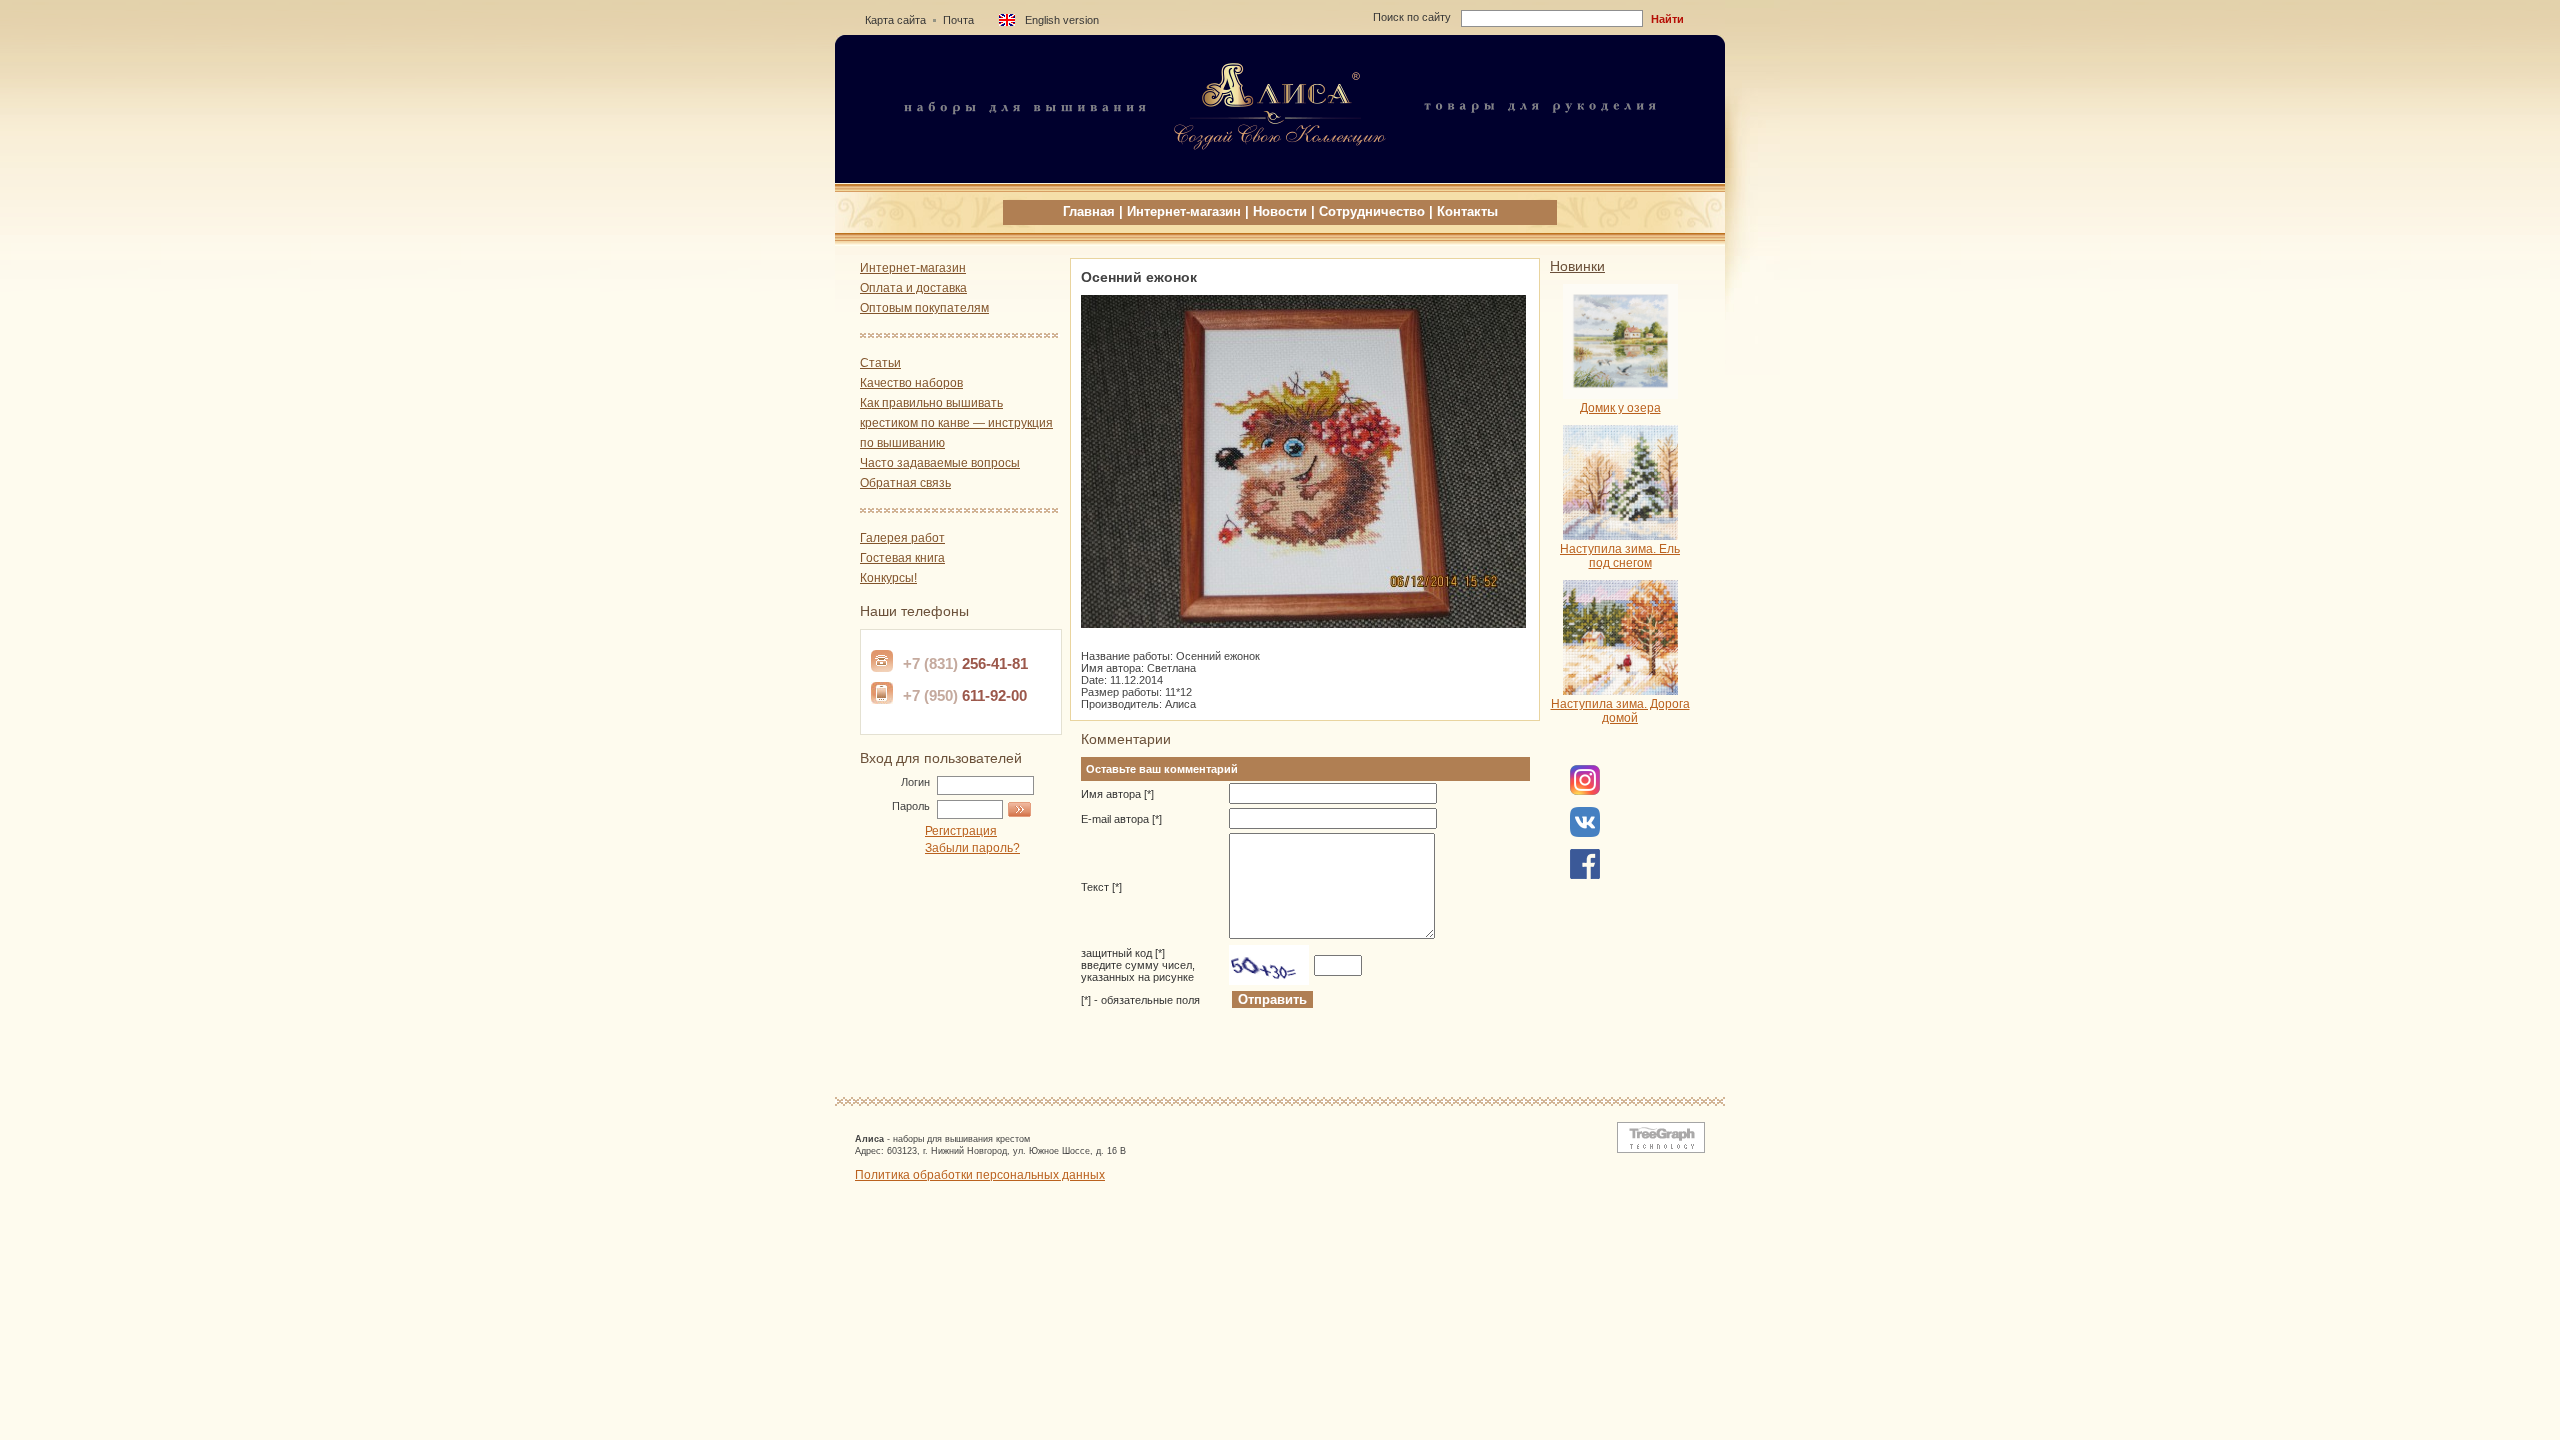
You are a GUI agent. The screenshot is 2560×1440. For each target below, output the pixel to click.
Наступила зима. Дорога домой (1620, 711)
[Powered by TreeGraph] (1657, 1149)
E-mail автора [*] (1121, 819)
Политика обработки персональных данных (980, 1175)
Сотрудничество (1372, 211)
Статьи (880, 363)
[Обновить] (1269, 965)
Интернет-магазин (1184, 211)
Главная (1089, 211)
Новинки (1577, 266)
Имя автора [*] (1117, 794)
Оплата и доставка (913, 288)
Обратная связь (905, 483)
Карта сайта (895, 20)
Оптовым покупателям (924, 308)
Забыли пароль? (972, 848)
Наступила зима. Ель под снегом (1620, 556)
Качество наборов (911, 383)
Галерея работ (902, 538)
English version (1062, 20)
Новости (1280, 211)
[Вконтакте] (1585, 833)
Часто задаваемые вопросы (940, 463)
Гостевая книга (902, 558)
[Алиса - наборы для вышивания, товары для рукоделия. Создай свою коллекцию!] (1280, 177)
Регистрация (961, 831)
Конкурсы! (888, 578)
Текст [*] (1101, 887)
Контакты (1467, 211)
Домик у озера (1620, 408)
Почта (958, 20)
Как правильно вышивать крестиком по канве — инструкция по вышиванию (956, 423)
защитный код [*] (1138, 965)
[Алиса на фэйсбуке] (1585, 791)
